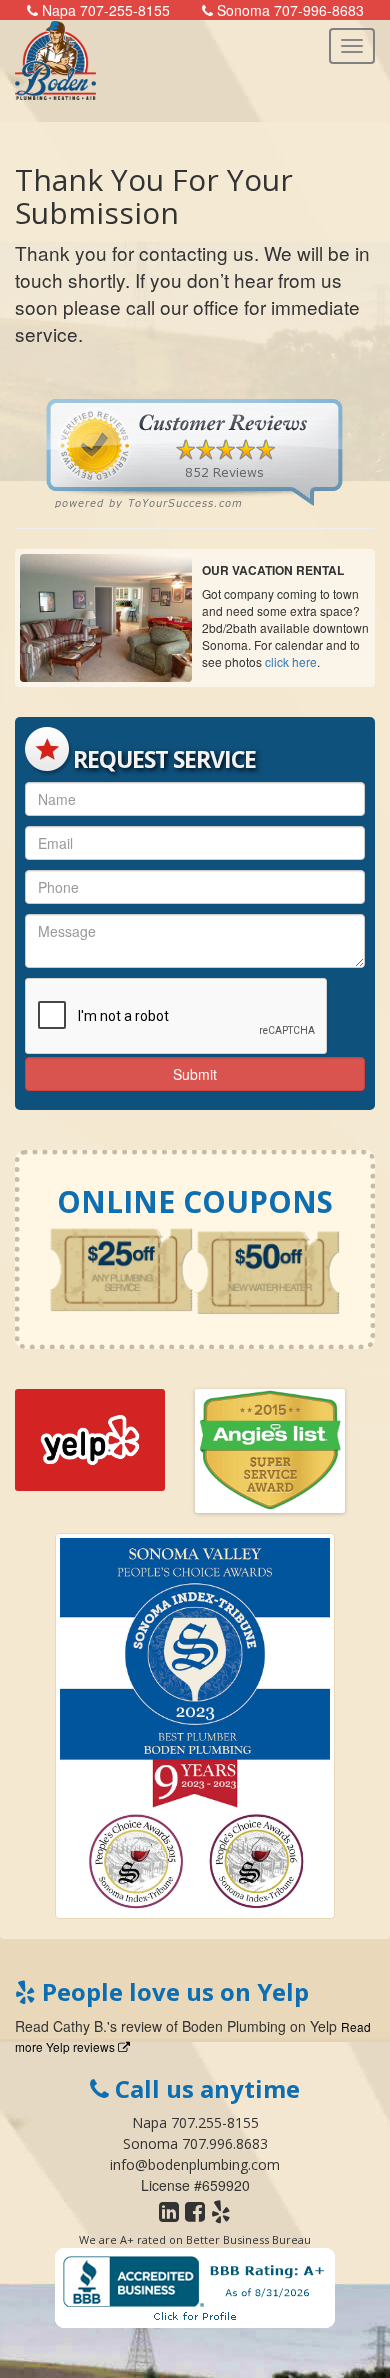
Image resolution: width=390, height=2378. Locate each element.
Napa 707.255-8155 (195, 2122)
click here (291, 661)
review (141, 2026)
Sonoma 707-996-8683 (288, 10)
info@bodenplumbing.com (195, 2164)
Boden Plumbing (234, 2026)
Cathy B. (80, 2026)
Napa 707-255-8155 (104, 10)
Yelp (323, 2026)
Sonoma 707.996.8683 (195, 2143)
